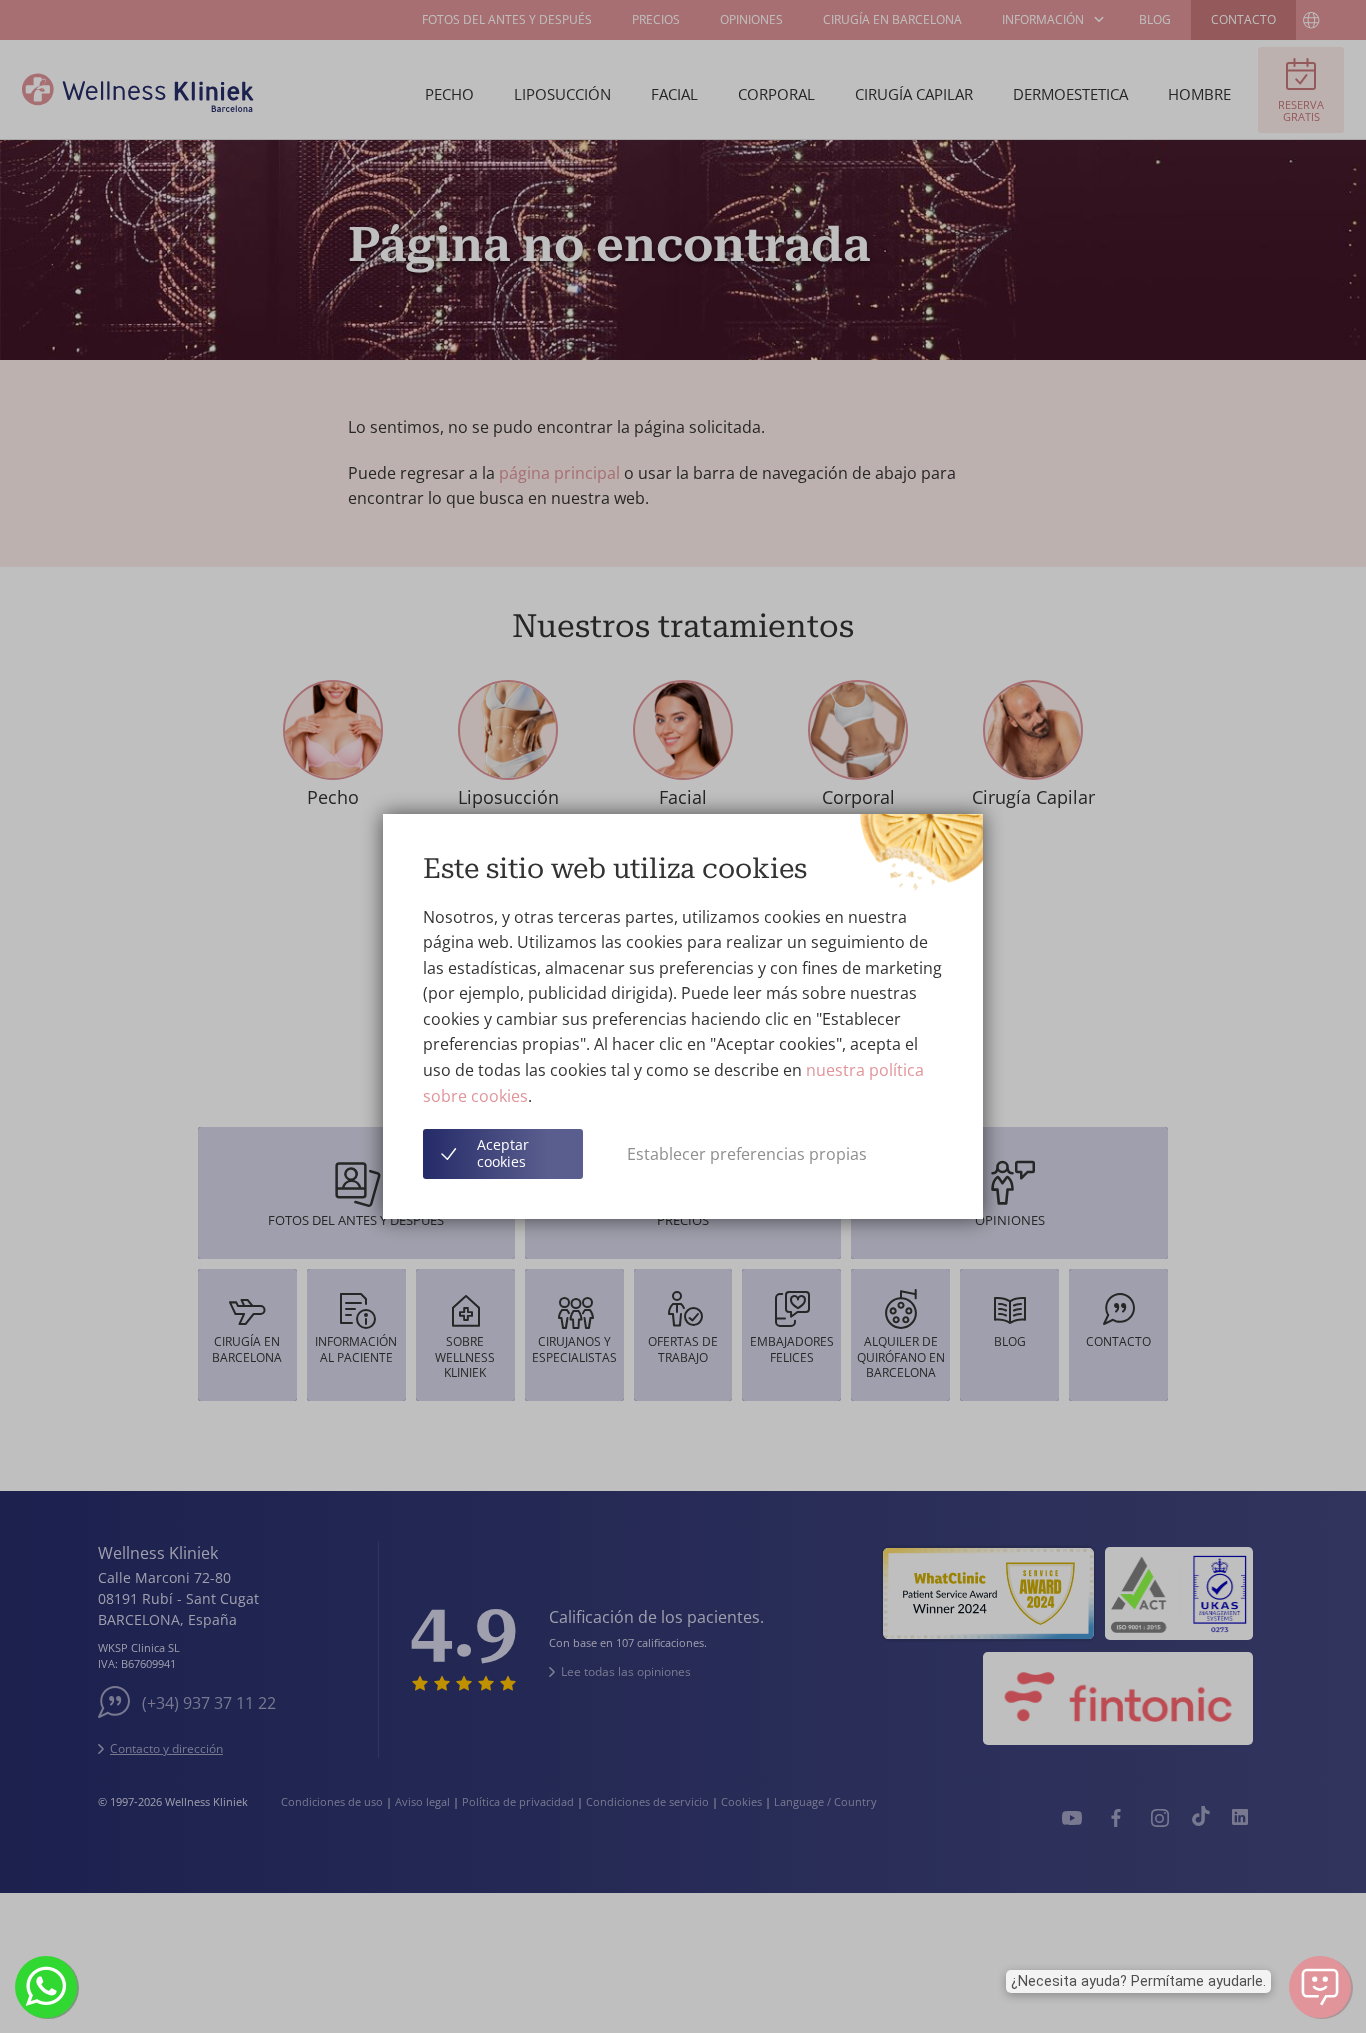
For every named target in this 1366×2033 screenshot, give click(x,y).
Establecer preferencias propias (747, 1154)
